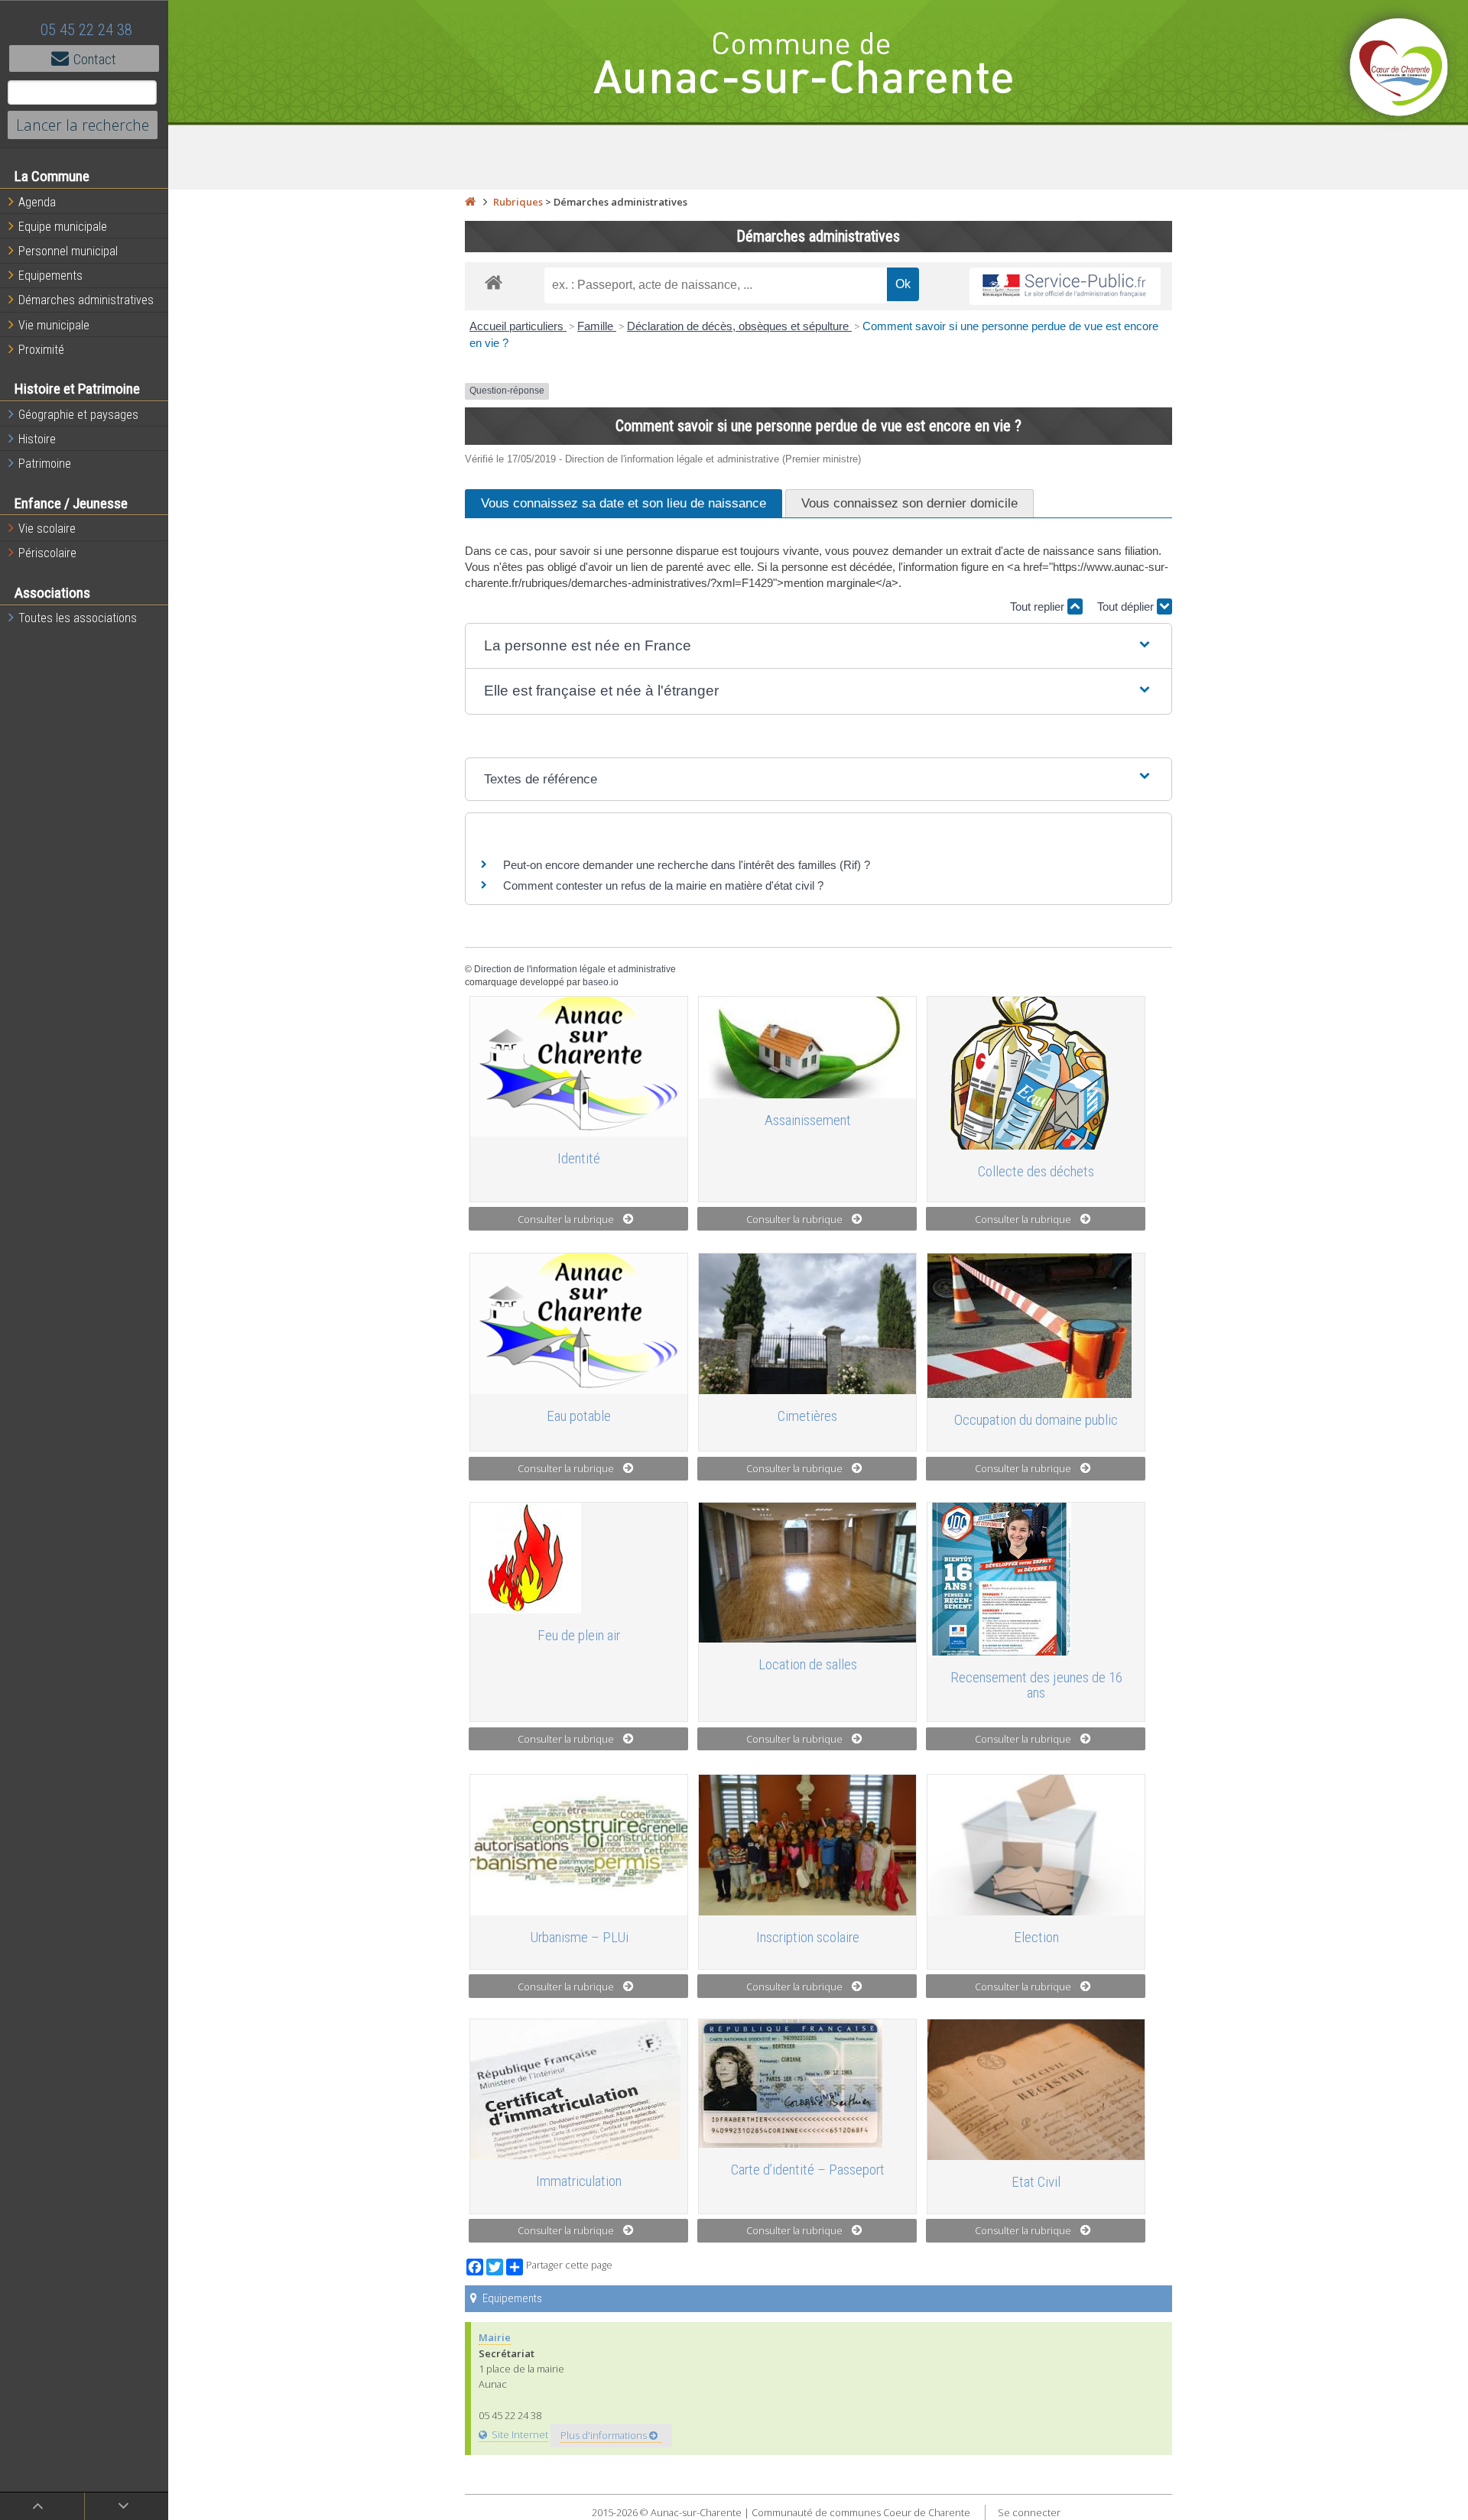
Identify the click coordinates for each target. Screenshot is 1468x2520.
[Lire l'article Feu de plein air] (579, 1558)
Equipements (50, 276)
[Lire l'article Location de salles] (807, 1573)
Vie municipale (54, 325)
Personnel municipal (68, 251)
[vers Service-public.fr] (1065, 286)
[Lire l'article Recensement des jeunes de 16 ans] (1036, 1579)
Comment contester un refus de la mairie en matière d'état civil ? (663, 885)
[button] (818, 646)
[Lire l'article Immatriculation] (579, 2089)
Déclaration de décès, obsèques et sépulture (739, 326)
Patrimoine (45, 464)
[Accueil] (470, 202)
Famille (597, 326)
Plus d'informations (605, 2435)
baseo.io (601, 982)
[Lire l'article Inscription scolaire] (807, 1845)
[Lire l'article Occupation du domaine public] (1036, 1326)
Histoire (37, 439)
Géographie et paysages (78, 415)
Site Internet (520, 2434)
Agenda (37, 202)
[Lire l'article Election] (1036, 1845)
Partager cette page (569, 2265)
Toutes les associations (78, 618)
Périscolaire (47, 553)
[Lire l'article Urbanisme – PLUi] (579, 1845)
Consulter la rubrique (566, 1219)
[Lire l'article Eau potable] (579, 1323)
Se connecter (1029, 2512)
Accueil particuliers (518, 326)
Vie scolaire (47, 529)
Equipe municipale (63, 227)
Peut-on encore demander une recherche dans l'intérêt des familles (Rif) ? (687, 865)
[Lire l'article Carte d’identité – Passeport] (807, 2084)
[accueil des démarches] (494, 282)
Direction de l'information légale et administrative (575, 969)
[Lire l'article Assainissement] (807, 1048)
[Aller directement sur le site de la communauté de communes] (1399, 69)
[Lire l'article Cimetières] (807, 1323)
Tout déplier (1127, 606)
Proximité (41, 350)
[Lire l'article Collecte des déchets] (1036, 1073)
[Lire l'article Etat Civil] (1036, 2089)
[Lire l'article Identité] (579, 1067)
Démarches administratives (86, 300)
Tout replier (1039, 606)
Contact (95, 59)
